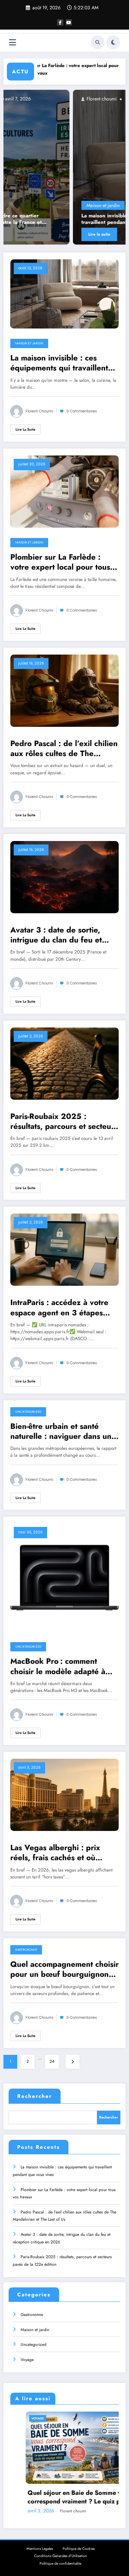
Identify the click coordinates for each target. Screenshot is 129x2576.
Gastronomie (26, 1950)
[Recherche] (98, 42)
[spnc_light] (113, 42)
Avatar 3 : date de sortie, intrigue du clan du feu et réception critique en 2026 (59, 935)
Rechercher (35, 2096)
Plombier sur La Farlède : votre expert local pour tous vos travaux (60, 562)
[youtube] (69, 22)
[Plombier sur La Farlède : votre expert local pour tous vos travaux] (64, 491)
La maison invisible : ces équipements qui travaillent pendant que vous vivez (63, 219)
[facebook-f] (60, 22)
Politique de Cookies (79, 2549)
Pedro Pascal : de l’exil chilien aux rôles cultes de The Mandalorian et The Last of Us (64, 749)
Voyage (27, 2360)
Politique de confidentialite (60, 2563)
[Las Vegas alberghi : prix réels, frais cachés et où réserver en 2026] (64, 1794)
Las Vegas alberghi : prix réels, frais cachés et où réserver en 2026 (55, 1853)
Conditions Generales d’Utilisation (61, 2556)
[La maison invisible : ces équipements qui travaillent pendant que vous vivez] (64, 167)
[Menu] (13, 42)
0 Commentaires (82, 411)
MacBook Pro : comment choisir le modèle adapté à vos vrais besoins (58, 1666)
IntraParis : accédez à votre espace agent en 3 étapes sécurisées (59, 1308)
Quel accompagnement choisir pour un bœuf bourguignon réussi (64, 1969)
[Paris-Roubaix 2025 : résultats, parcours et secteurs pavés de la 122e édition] (64, 1063)
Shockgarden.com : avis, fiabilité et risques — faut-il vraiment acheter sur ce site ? (70, 2497)
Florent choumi (32, 99)
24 (52, 2061)
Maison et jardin (34, 205)
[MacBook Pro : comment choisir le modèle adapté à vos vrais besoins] (64, 1577)
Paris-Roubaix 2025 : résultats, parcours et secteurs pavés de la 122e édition (64, 1122)
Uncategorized (28, 1412)
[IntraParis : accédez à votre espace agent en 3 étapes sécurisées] (64, 1249)
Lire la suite (30, 234)
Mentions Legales (40, 2549)
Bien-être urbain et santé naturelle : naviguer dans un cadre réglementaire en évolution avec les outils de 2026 (61, 1431)
